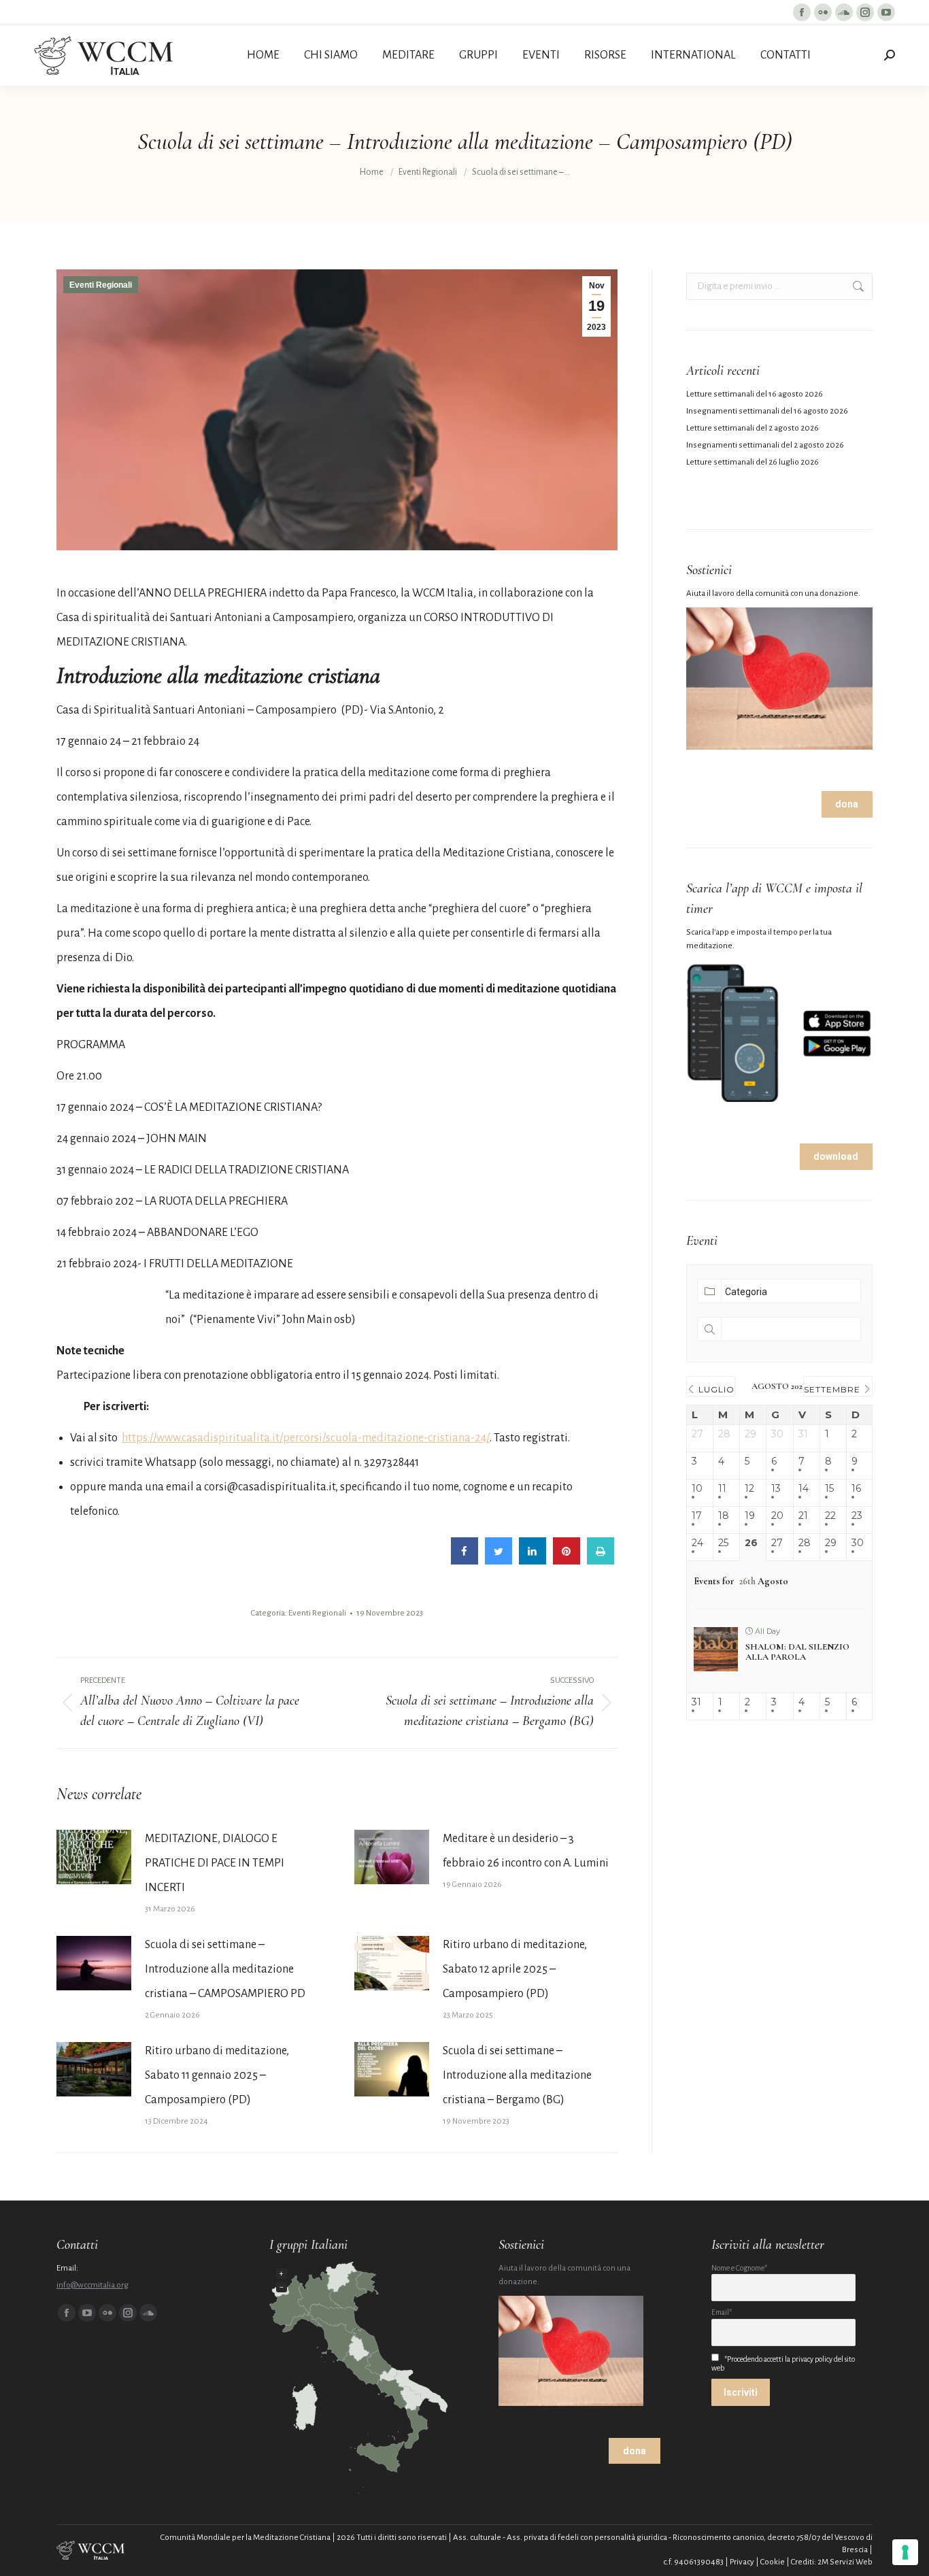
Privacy (742, 2562)
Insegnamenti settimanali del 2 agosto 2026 (765, 445)
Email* (722, 2312)
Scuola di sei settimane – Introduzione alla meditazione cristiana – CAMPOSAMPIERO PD (225, 1969)
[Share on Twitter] (499, 1561)
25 (723, 1543)
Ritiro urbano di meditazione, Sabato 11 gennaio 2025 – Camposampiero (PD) (217, 2075)
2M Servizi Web (845, 2562)
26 (751, 1543)
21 (803, 1516)
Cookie (773, 2562)
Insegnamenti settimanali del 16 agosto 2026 (767, 411)
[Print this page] (601, 1561)
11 (722, 1489)
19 (750, 1516)
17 (697, 1516)
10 (697, 1489)
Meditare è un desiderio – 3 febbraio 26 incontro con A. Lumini (526, 1851)
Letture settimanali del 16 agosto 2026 (755, 394)
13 (776, 1489)
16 (856, 1489)
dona (847, 804)
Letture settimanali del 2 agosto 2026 (753, 428)
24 (697, 1543)
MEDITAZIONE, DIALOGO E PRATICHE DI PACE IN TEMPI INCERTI (215, 1863)
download (836, 1156)
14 (804, 1489)
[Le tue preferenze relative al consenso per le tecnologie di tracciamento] (905, 2552)
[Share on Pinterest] (567, 1561)
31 (696, 1702)
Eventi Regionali (101, 285)
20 (777, 1516)
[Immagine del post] (94, 1857)
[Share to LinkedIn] (533, 1561)
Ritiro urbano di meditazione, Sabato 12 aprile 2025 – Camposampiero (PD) (515, 1969)
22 (830, 1516)
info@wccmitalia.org (92, 2285)
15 (829, 1489)
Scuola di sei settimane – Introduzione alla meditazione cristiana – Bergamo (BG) (517, 2075)
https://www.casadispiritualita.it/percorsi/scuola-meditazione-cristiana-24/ (306, 1438)
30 (858, 1543)
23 (857, 1516)
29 (831, 1543)
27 (777, 1543)
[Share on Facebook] (464, 1561)
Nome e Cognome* (739, 2268)
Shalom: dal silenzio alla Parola (797, 1652)
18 (724, 1516)
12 (749, 1489)
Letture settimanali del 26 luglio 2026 (753, 462)
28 (805, 1543)
